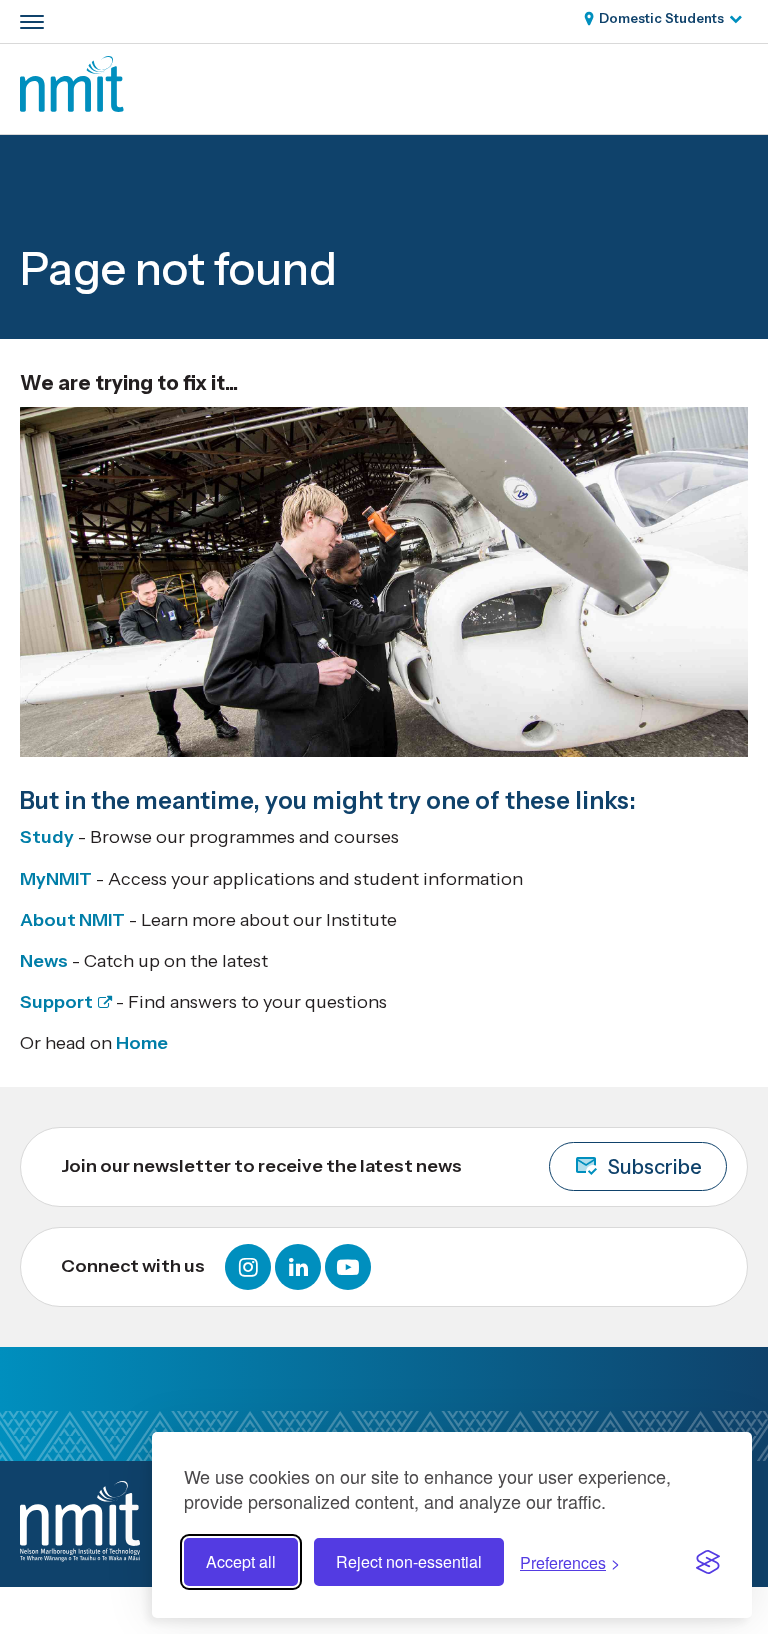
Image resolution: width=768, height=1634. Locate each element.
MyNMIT (56, 879)
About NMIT (72, 920)
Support (56, 1002)
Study (47, 837)
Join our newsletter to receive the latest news (381, 1167)
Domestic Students (661, 18)
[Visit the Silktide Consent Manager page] (708, 1562)
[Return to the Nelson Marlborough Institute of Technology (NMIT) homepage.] (72, 106)
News (44, 961)
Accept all (241, 1561)
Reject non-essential (409, 1561)
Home (142, 1043)
